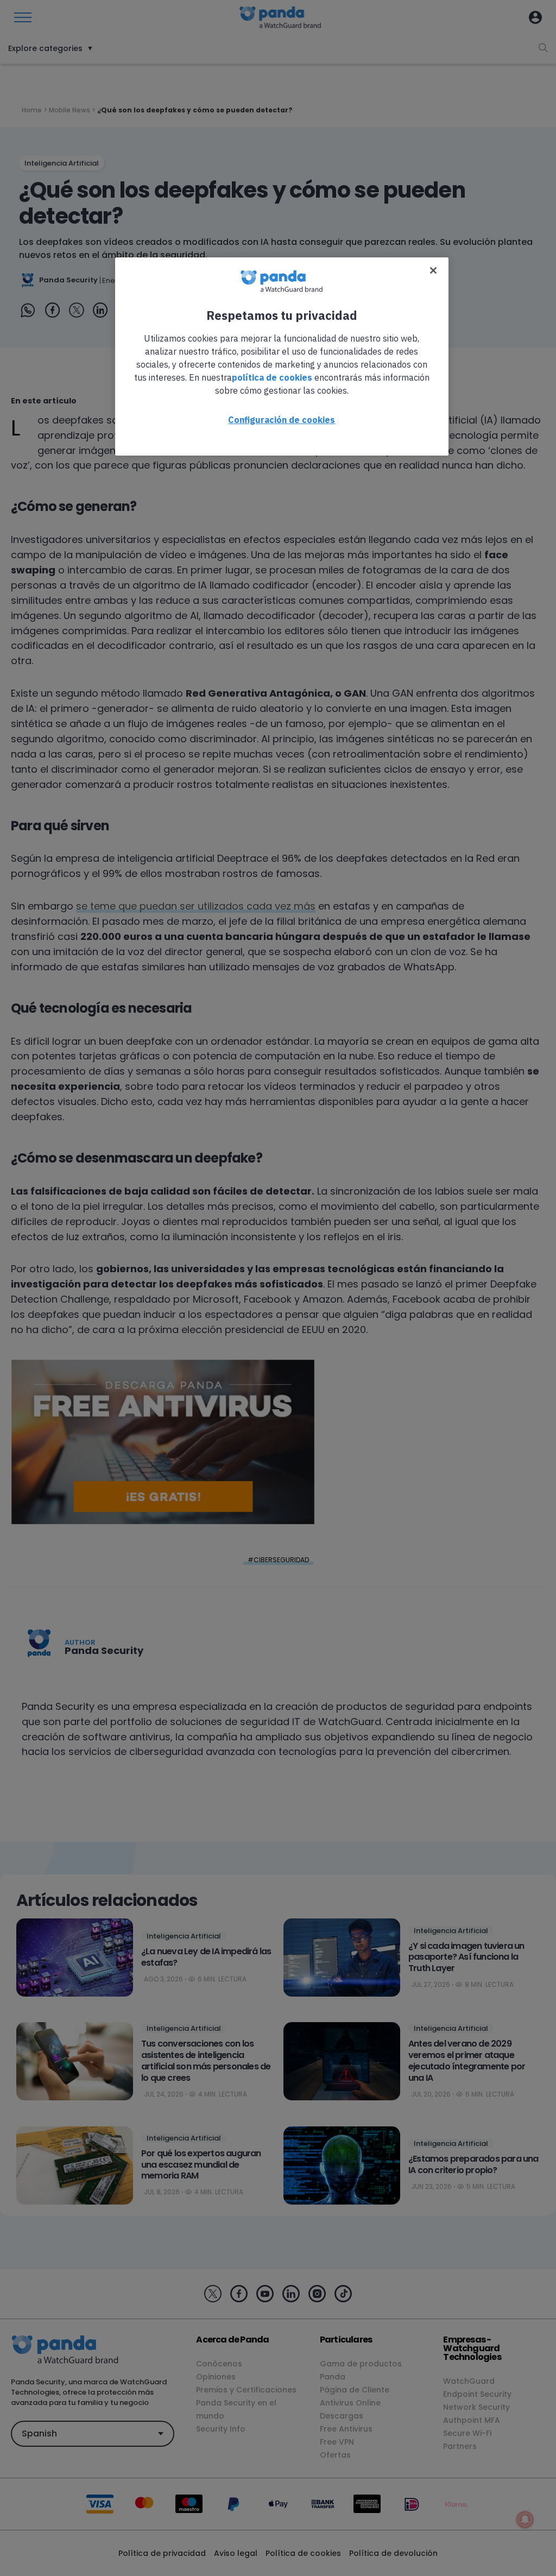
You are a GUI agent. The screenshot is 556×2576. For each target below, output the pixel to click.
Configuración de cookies (282, 420)
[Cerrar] (433, 270)
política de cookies (272, 377)
